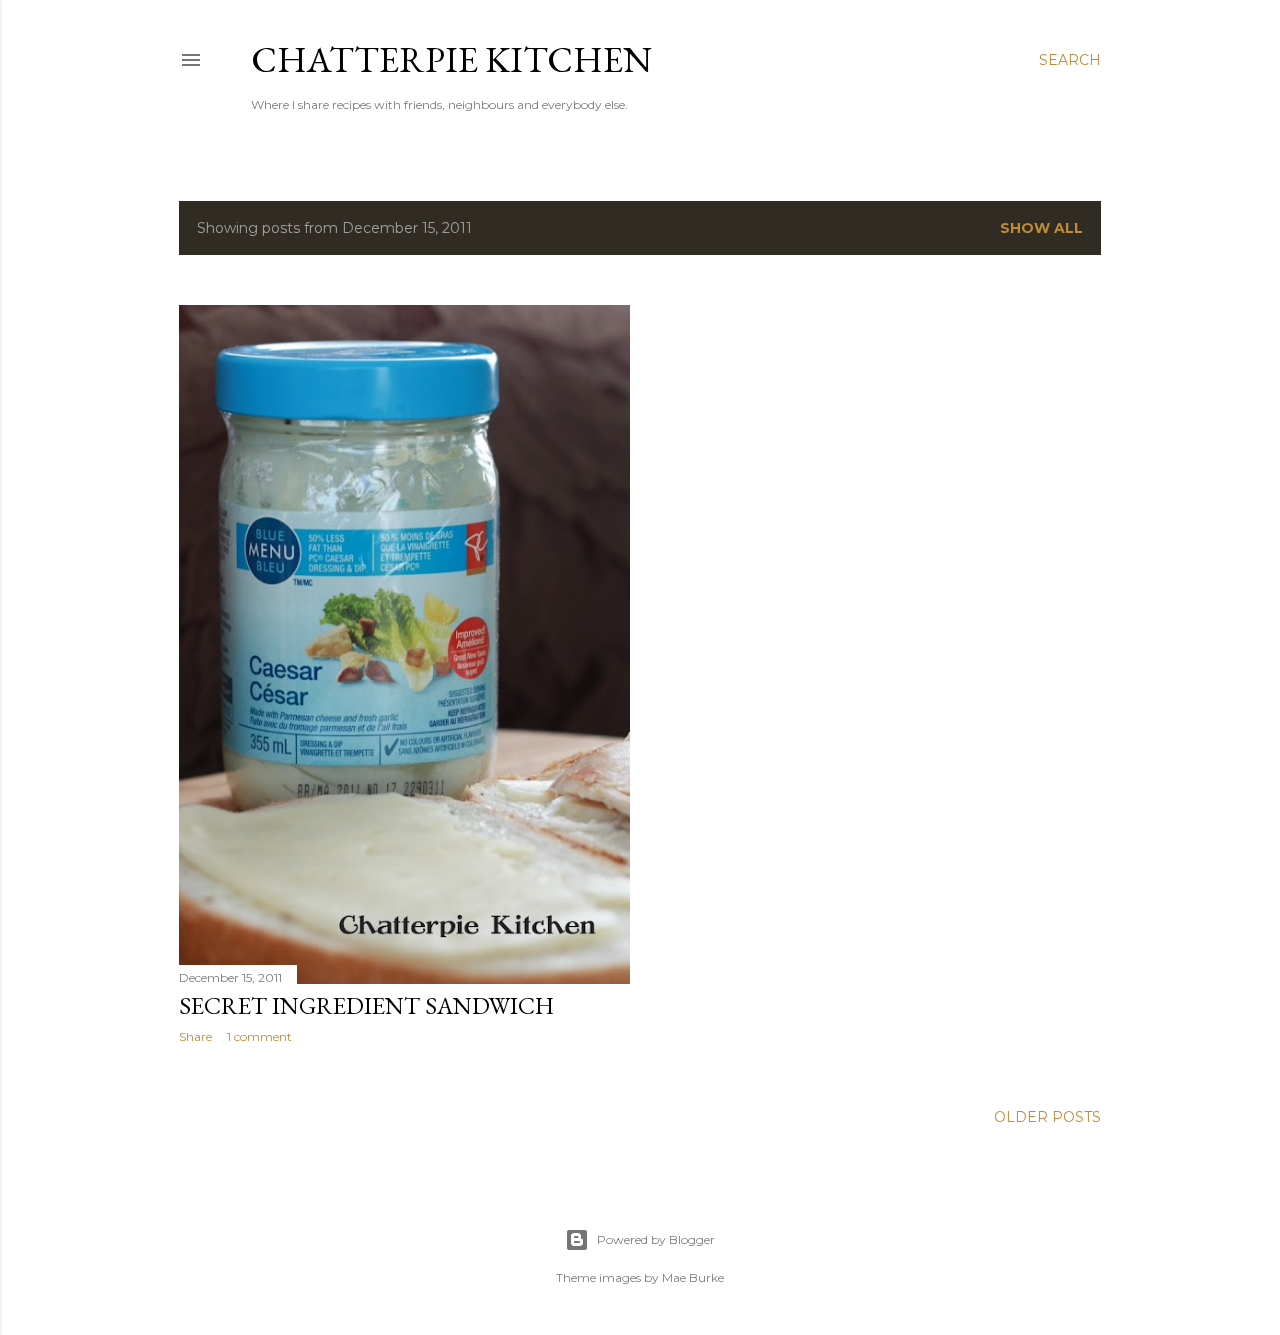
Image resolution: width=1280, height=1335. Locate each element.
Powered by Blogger (656, 1239)
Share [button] (195, 1036)
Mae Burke (693, 1277)
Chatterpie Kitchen (451, 59)
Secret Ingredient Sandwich (366, 1005)
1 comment (259, 1036)
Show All (1041, 228)
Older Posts (1047, 1117)
